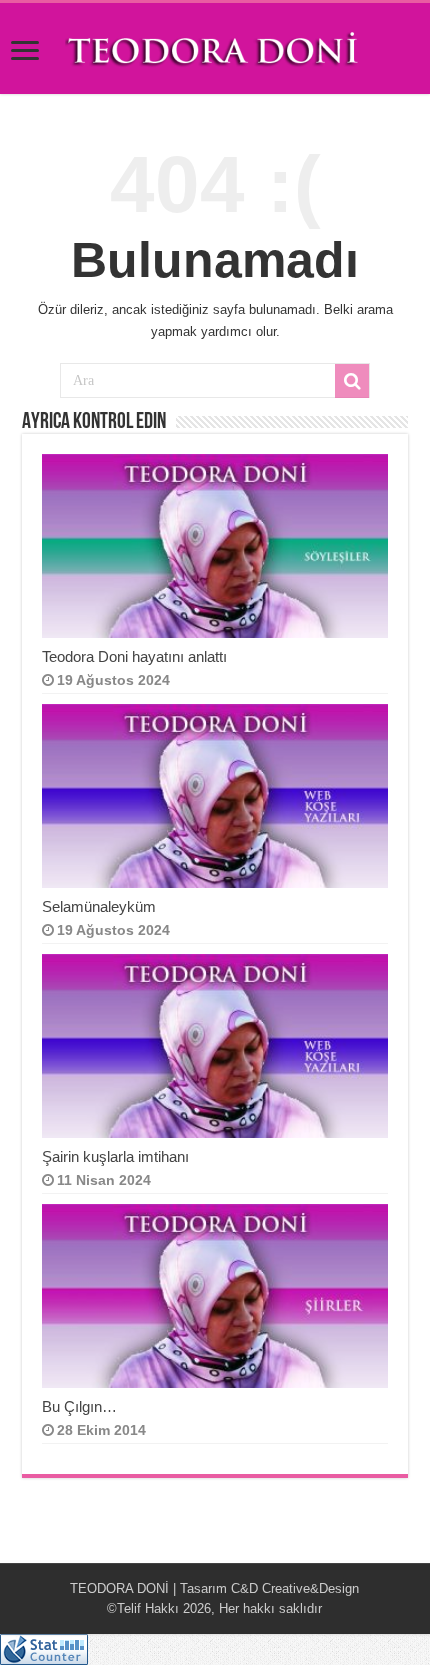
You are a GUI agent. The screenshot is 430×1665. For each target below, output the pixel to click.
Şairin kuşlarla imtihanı (115, 1156)
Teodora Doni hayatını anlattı (134, 656)
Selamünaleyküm (99, 906)
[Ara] (352, 381)
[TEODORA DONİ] (215, 47)
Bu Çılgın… (81, 1406)
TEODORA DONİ (119, 1588)
